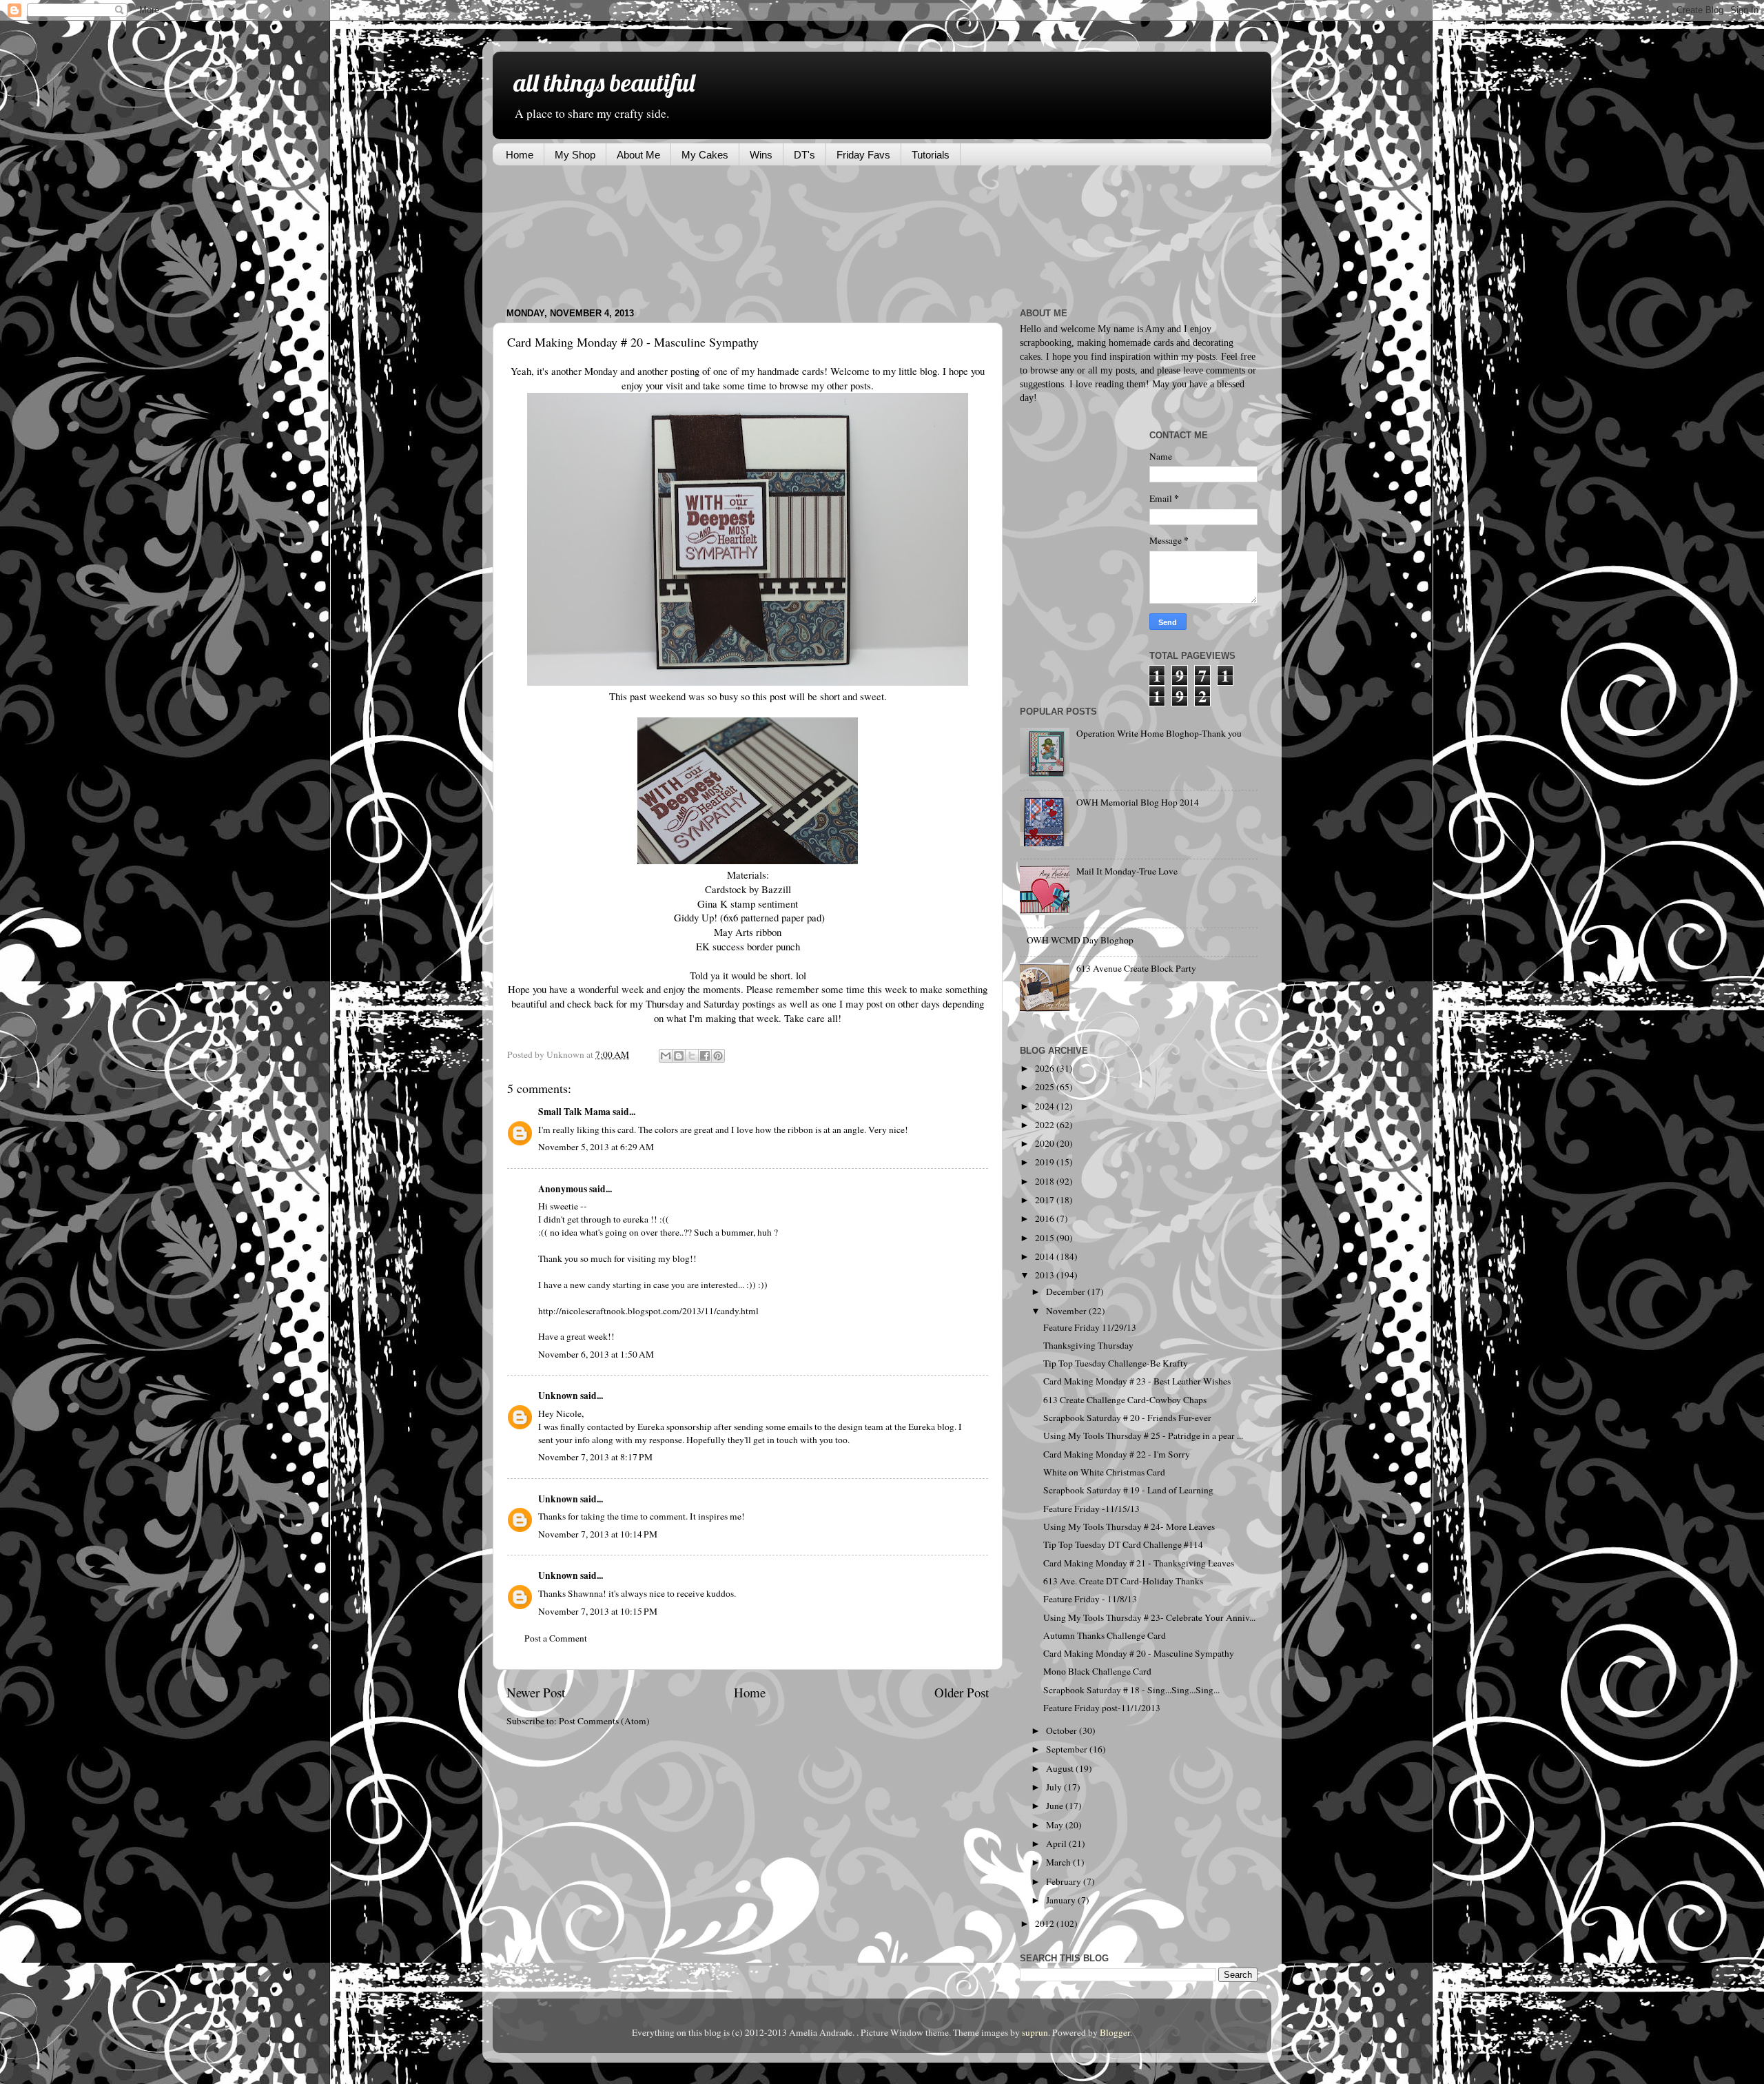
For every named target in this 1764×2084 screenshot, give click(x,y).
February (1065, 1881)
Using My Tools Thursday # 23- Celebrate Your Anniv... (1149, 1617)
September (1068, 1749)
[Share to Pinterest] (718, 1056)
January (1062, 1900)
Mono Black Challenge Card (1097, 1671)
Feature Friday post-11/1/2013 (1102, 1708)
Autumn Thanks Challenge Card (1105, 1635)
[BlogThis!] (679, 1056)
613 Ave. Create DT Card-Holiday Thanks (1123, 1581)
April (1057, 1843)
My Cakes (705, 155)
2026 (1046, 1068)
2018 (1046, 1181)
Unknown (558, 1396)
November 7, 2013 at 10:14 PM (598, 1534)
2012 (1046, 1923)
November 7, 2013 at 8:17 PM (595, 1457)
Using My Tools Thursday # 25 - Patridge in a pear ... (1143, 1436)
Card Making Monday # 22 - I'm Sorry (1117, 1454)
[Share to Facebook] (705, 1056)
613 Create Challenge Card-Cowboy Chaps (1125, 1400)
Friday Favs (863, 155)
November (1067, 1311)
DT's (804, 155)
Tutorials (931, 155)
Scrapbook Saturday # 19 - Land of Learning (1128, 1490)
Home (520, 155)
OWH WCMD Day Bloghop (1080, 940)
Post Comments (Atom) (604, 1721)
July (1055, 1787)
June (1056, 1806)
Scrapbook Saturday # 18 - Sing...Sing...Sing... (1131, 1690)
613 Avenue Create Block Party (1136, 968)
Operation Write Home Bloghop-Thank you (1159, 733)
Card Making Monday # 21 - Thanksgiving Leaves (1139, 1563)
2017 (1046, 1200)
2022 (1046, 1125)
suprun (1035, 2032)
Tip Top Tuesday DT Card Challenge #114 (1123, 1544)
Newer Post (536, 1692)
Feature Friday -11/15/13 (1091, 1509)
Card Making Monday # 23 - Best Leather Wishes (1137, 1381)
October (1063, 1730)
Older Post (962, 1692)
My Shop (575, 155)
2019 (1046, 1162)
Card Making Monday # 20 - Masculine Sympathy (1139, 1653)
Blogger (1115, 2032)
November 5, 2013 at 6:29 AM (596, 1147)
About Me (638, 155)
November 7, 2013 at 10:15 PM (598, 1611)
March (1059, 1862)
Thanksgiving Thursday (1088, 1345)
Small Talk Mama (574, 1112)
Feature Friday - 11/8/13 (1090, 1599)
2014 (1046, 1256)
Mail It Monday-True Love (1127, 871)
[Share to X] (692, 1056)
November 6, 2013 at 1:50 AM (596, 1354)
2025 (1046, 1087)
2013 (1046, 1275)
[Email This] (666, 1056)
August (1061, 1768)
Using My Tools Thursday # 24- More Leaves (1129, 1526)
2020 (1046, 1143)
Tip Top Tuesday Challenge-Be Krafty (1116, 1363)
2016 (1046, 1218)
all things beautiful (604, 82)
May (1056, 1825)
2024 (1046, 1106)
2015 (1046, 1238)
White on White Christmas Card (1104, 1472)
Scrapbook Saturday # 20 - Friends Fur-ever (1127, 1418)
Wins (761, 155)
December (1067, 1291)
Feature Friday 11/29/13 (1090, 1327)
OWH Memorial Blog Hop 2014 (1138, 802)
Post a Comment (556, 1638)
